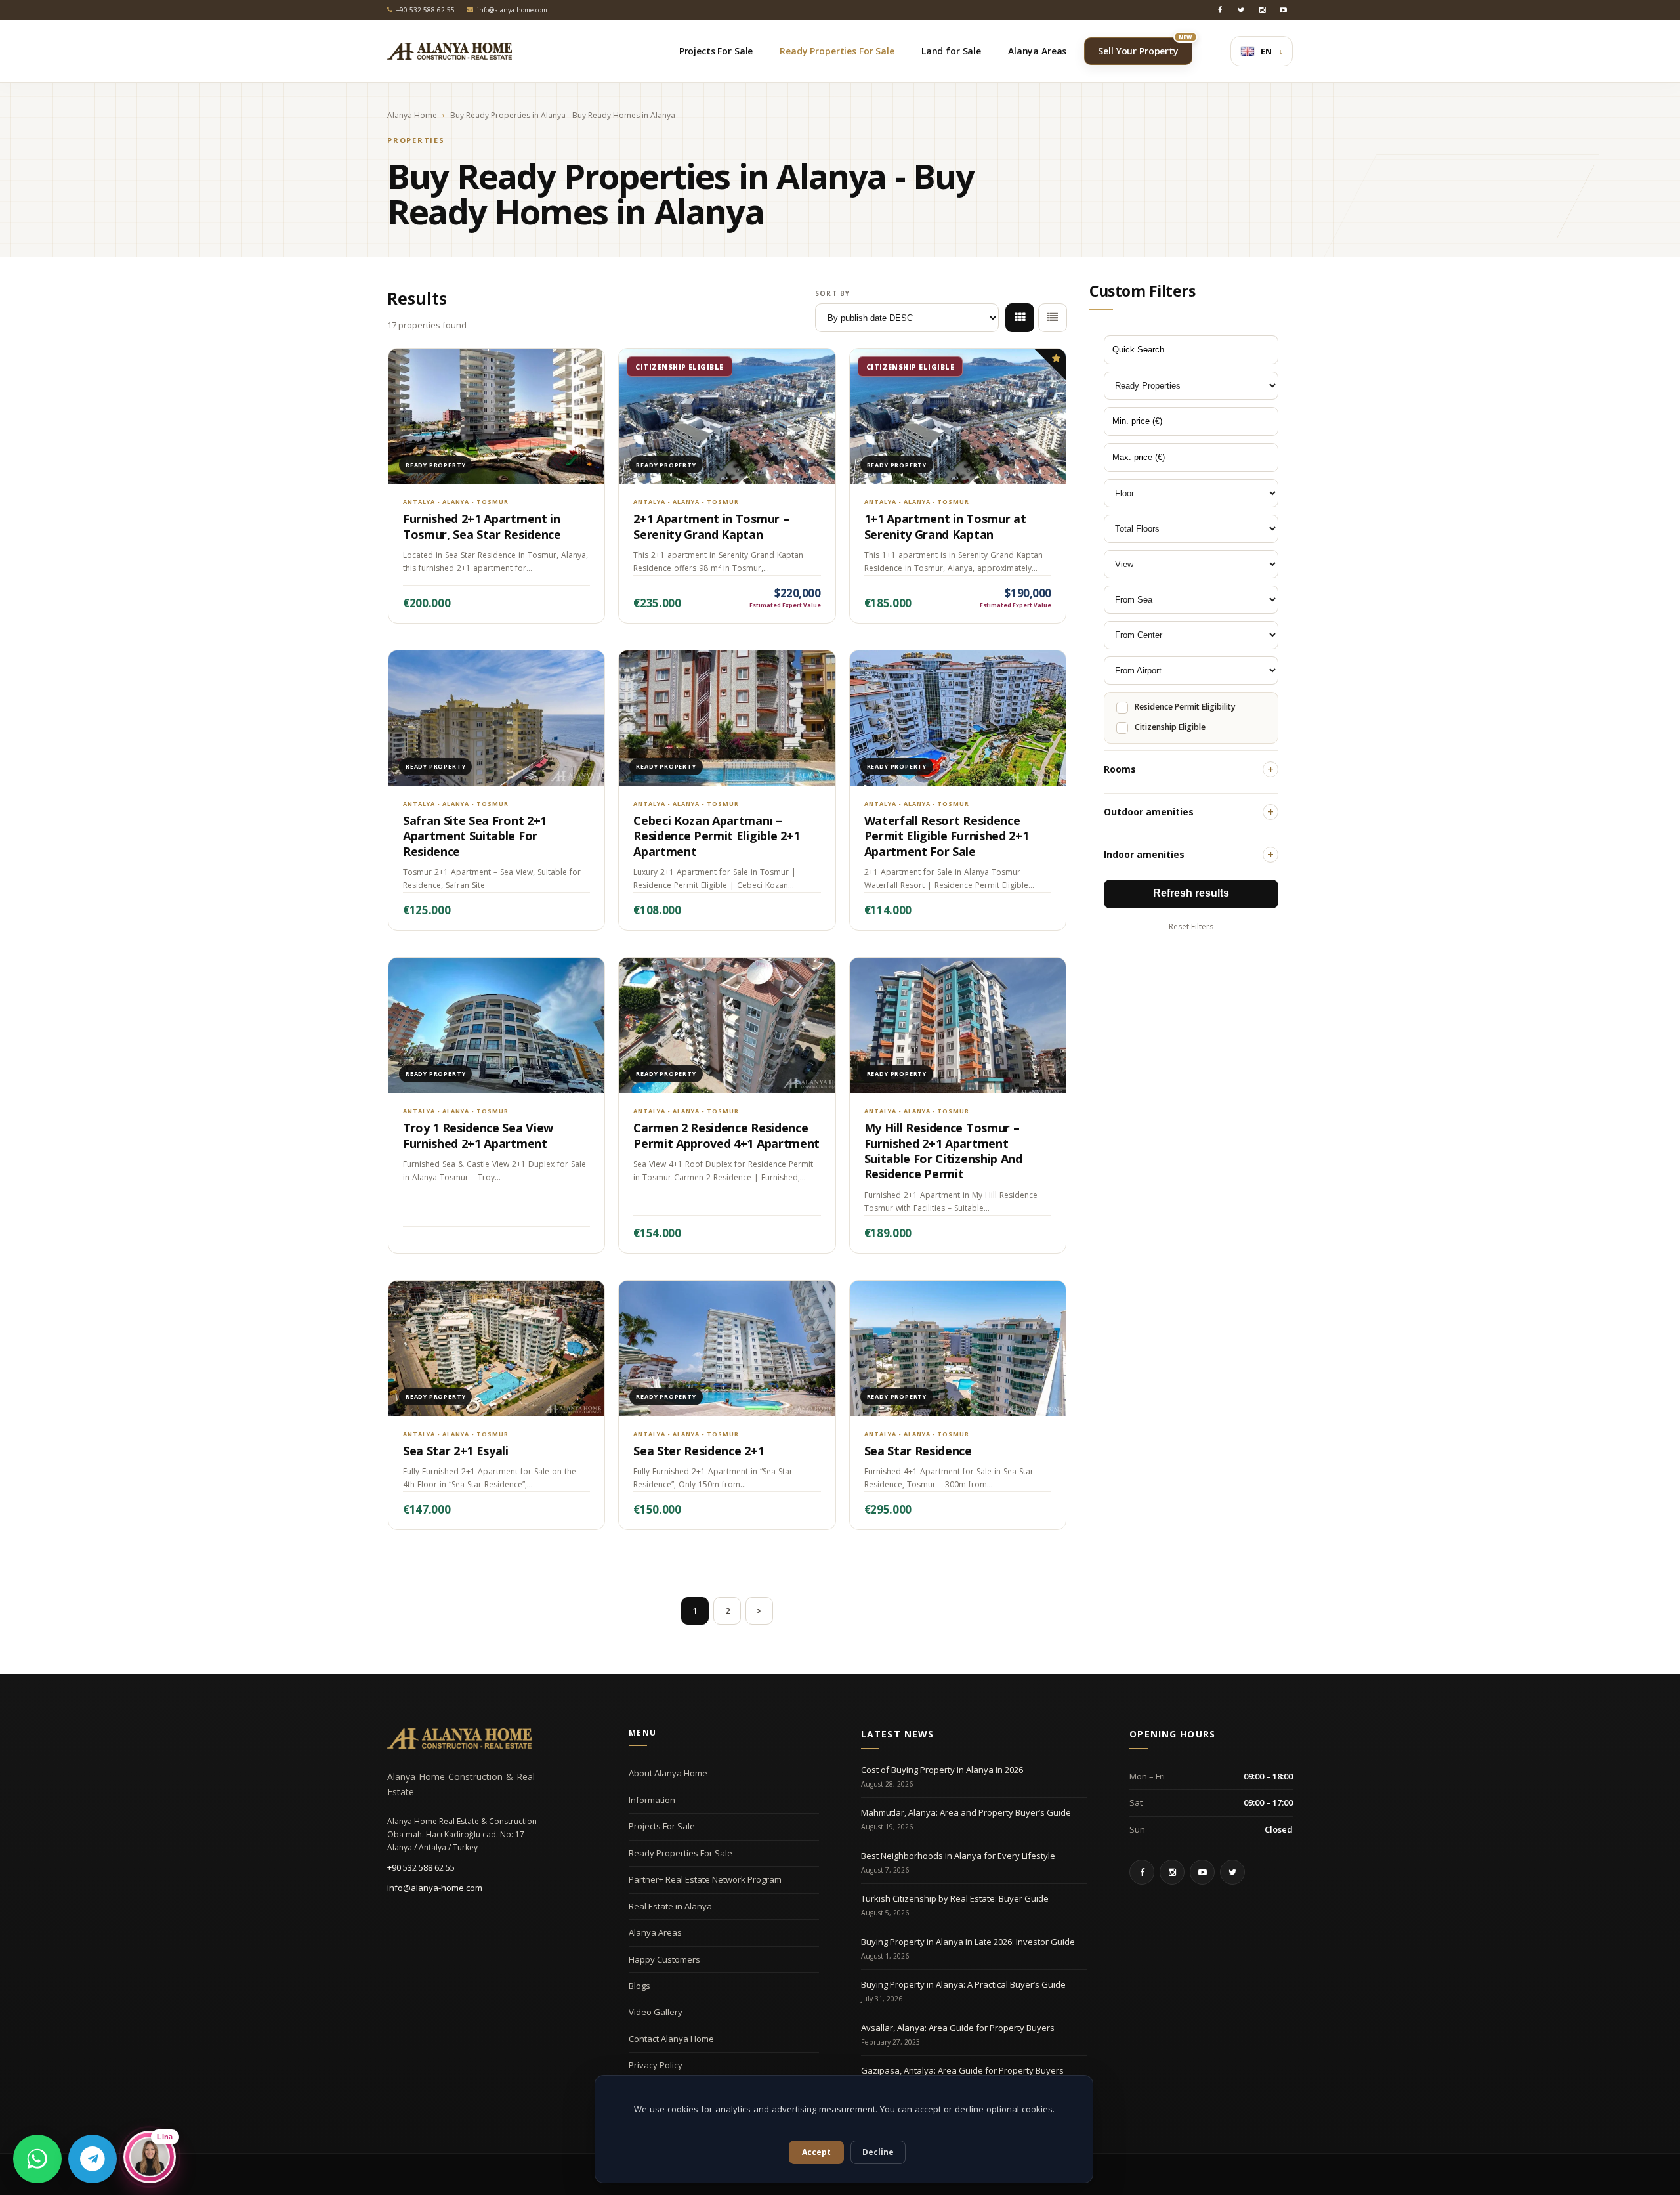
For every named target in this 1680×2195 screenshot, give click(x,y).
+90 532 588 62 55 (421, 1867)
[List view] (1053, 318)
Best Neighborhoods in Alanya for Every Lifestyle (958, 1856)
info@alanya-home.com (435, 1888)
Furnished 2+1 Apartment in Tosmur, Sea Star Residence (482, 526)
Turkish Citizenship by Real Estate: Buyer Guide (955, 1898)
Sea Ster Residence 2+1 (699, 1451)
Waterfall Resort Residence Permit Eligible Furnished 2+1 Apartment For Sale (947, 836)
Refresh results (1191, 893)
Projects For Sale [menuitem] (716, 51)
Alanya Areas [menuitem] (1037, 51)
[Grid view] (1020, 318)
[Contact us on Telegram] (93, 2159)
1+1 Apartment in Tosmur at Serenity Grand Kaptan (945, 526)
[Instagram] (1262, 10)
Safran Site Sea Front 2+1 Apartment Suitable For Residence (475, 836)
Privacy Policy (656, 2065)
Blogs (640, 1986)
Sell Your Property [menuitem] (1145, 47)
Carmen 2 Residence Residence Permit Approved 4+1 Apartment (726, 1135)
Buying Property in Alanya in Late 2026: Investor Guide (968, 1942)
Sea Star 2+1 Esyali (456, 1451)
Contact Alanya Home (671, 2039)
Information (652, 1800)
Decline (878, 2152)
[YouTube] (1283, 10)
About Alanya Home (668, 1773)
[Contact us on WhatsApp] (37, 2159)
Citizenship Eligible (1170, 727)
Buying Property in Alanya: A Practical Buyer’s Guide (963, 1984)
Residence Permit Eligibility (1185, 707)
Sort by (832, 293)
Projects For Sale (662, 1826)
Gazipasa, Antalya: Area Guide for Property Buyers (962, 2070)
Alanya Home (412, 116)
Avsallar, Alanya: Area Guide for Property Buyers (958, 2028)
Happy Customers (664, 1959)
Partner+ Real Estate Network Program (705, 1879)
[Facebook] (1220, 10)
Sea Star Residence (918, 1451)
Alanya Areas (655, 1932)
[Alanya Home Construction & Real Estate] (450, 51)
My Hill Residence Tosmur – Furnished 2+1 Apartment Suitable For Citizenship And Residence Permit (943, 1151)
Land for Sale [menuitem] (951, 51)
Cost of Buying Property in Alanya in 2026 (942, 1770)
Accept (816, 2152)
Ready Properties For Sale (681, 1853)
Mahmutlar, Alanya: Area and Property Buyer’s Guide (966, 1812)
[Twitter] (1241, 10)
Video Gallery (656, 2012)
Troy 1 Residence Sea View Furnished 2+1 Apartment (478, 1135)
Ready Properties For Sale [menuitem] (837, 51)
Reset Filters (1191, 927)
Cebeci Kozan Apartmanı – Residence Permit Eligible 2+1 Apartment (717, 836)
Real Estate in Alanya (670, 1906)
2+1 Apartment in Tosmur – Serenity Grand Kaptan (711, 526)
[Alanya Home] (459, 1738)
